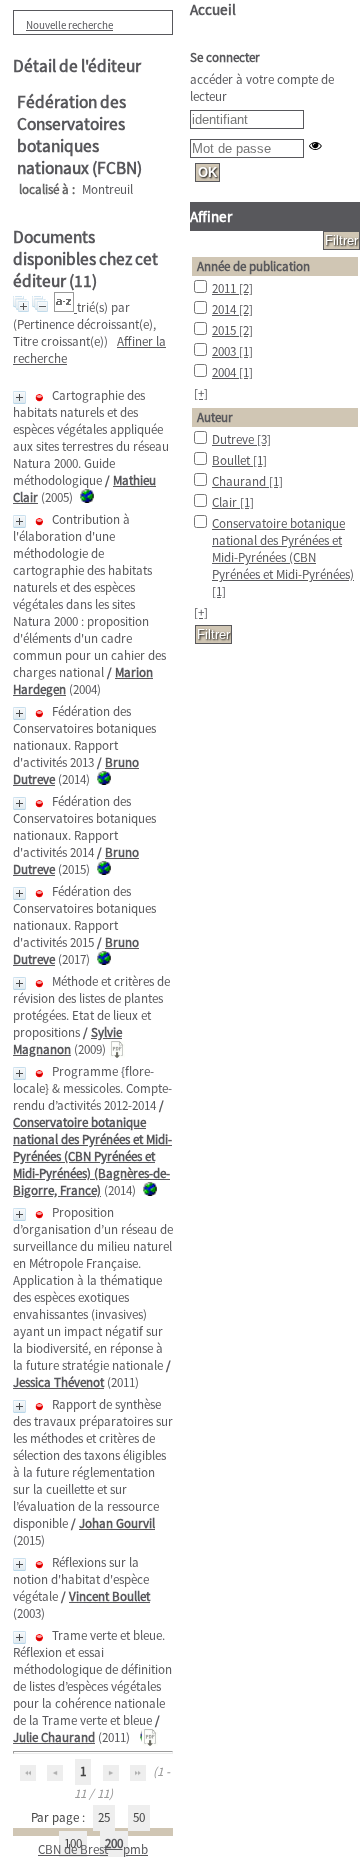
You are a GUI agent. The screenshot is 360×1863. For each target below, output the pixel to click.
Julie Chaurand (54, 1737)
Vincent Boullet (109, 1596)
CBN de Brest (73, 1849)
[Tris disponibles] (65, 307)
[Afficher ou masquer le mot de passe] (315, 145)
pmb (135, 1849)
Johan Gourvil (117, 1523)
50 (139, 1817)
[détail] (19, 397)
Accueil (213, 9)
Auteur (215, 417)
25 (104, 1817)
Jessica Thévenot (58, 1382)
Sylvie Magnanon (67, 1041)
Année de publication (253, 266)
